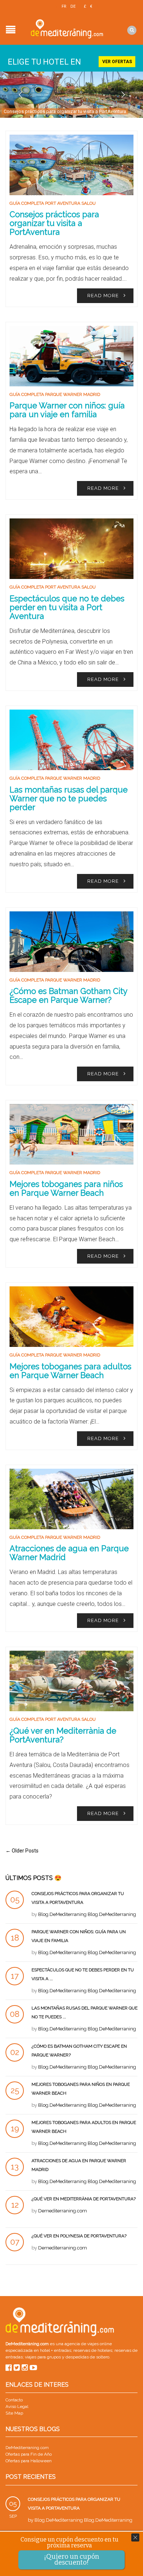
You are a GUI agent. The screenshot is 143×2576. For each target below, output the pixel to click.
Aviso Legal (17, 2406)
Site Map (14, 2413)
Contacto (14, 2400)
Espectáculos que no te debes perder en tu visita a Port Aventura (67, 607)
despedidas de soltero (87, 2357)
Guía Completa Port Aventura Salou (53, 203)
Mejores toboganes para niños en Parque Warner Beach (66, 1188)
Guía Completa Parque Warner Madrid (55, 394)
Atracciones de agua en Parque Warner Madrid (69, 1553)
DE (73, 6)
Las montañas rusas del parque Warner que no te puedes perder (69, 798)
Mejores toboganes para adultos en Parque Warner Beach (70, 1371)
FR (64, 6)
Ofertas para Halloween (29, 2461)
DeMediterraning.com (27, 2448)
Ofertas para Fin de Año (29, 2454)
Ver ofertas (117, 62)
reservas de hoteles (93, 2350)
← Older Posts (22, 1851)
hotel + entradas (55, 2350)
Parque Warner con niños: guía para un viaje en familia (67, 410)
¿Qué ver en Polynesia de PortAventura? (79, 2236)
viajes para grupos (43, 2357)
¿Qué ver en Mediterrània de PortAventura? (63, 1735)
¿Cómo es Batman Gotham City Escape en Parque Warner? (68, 995)
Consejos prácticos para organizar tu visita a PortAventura (65, 111)
